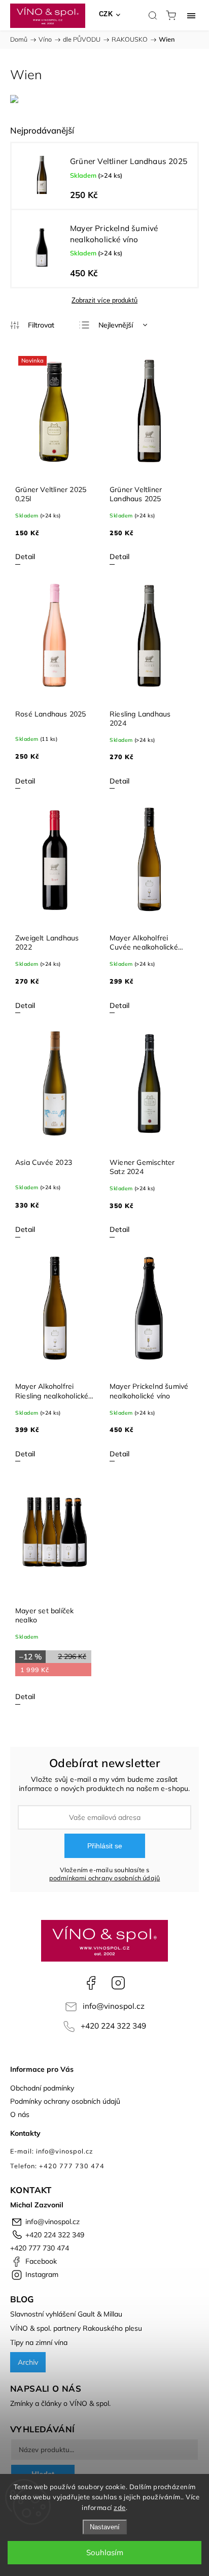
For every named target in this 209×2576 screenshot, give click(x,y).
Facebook (91, 1983)
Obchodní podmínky (42, 2088)
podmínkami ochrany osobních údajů (105, 1878)
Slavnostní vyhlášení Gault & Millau (66, 2314)
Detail (25, 557)
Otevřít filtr (32, 325)
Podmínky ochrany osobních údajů (65, 2101)
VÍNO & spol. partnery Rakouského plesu (76, 2328)
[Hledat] (153, 15)
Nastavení (105, 2527)
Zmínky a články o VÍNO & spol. (60, 2403)
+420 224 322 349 (113, 2026)
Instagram (118, 1983)
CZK (106, 14)
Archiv (28, 2362)
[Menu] (191, 15)
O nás (20, 2114)
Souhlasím (105, 2552)
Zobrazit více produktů (104, 300)
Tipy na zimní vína (39, 2342)
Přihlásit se (105, 1846)
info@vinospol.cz (114, 2006)
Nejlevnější (116, 325)
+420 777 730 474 (40, 2248)
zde (120, 2507)
